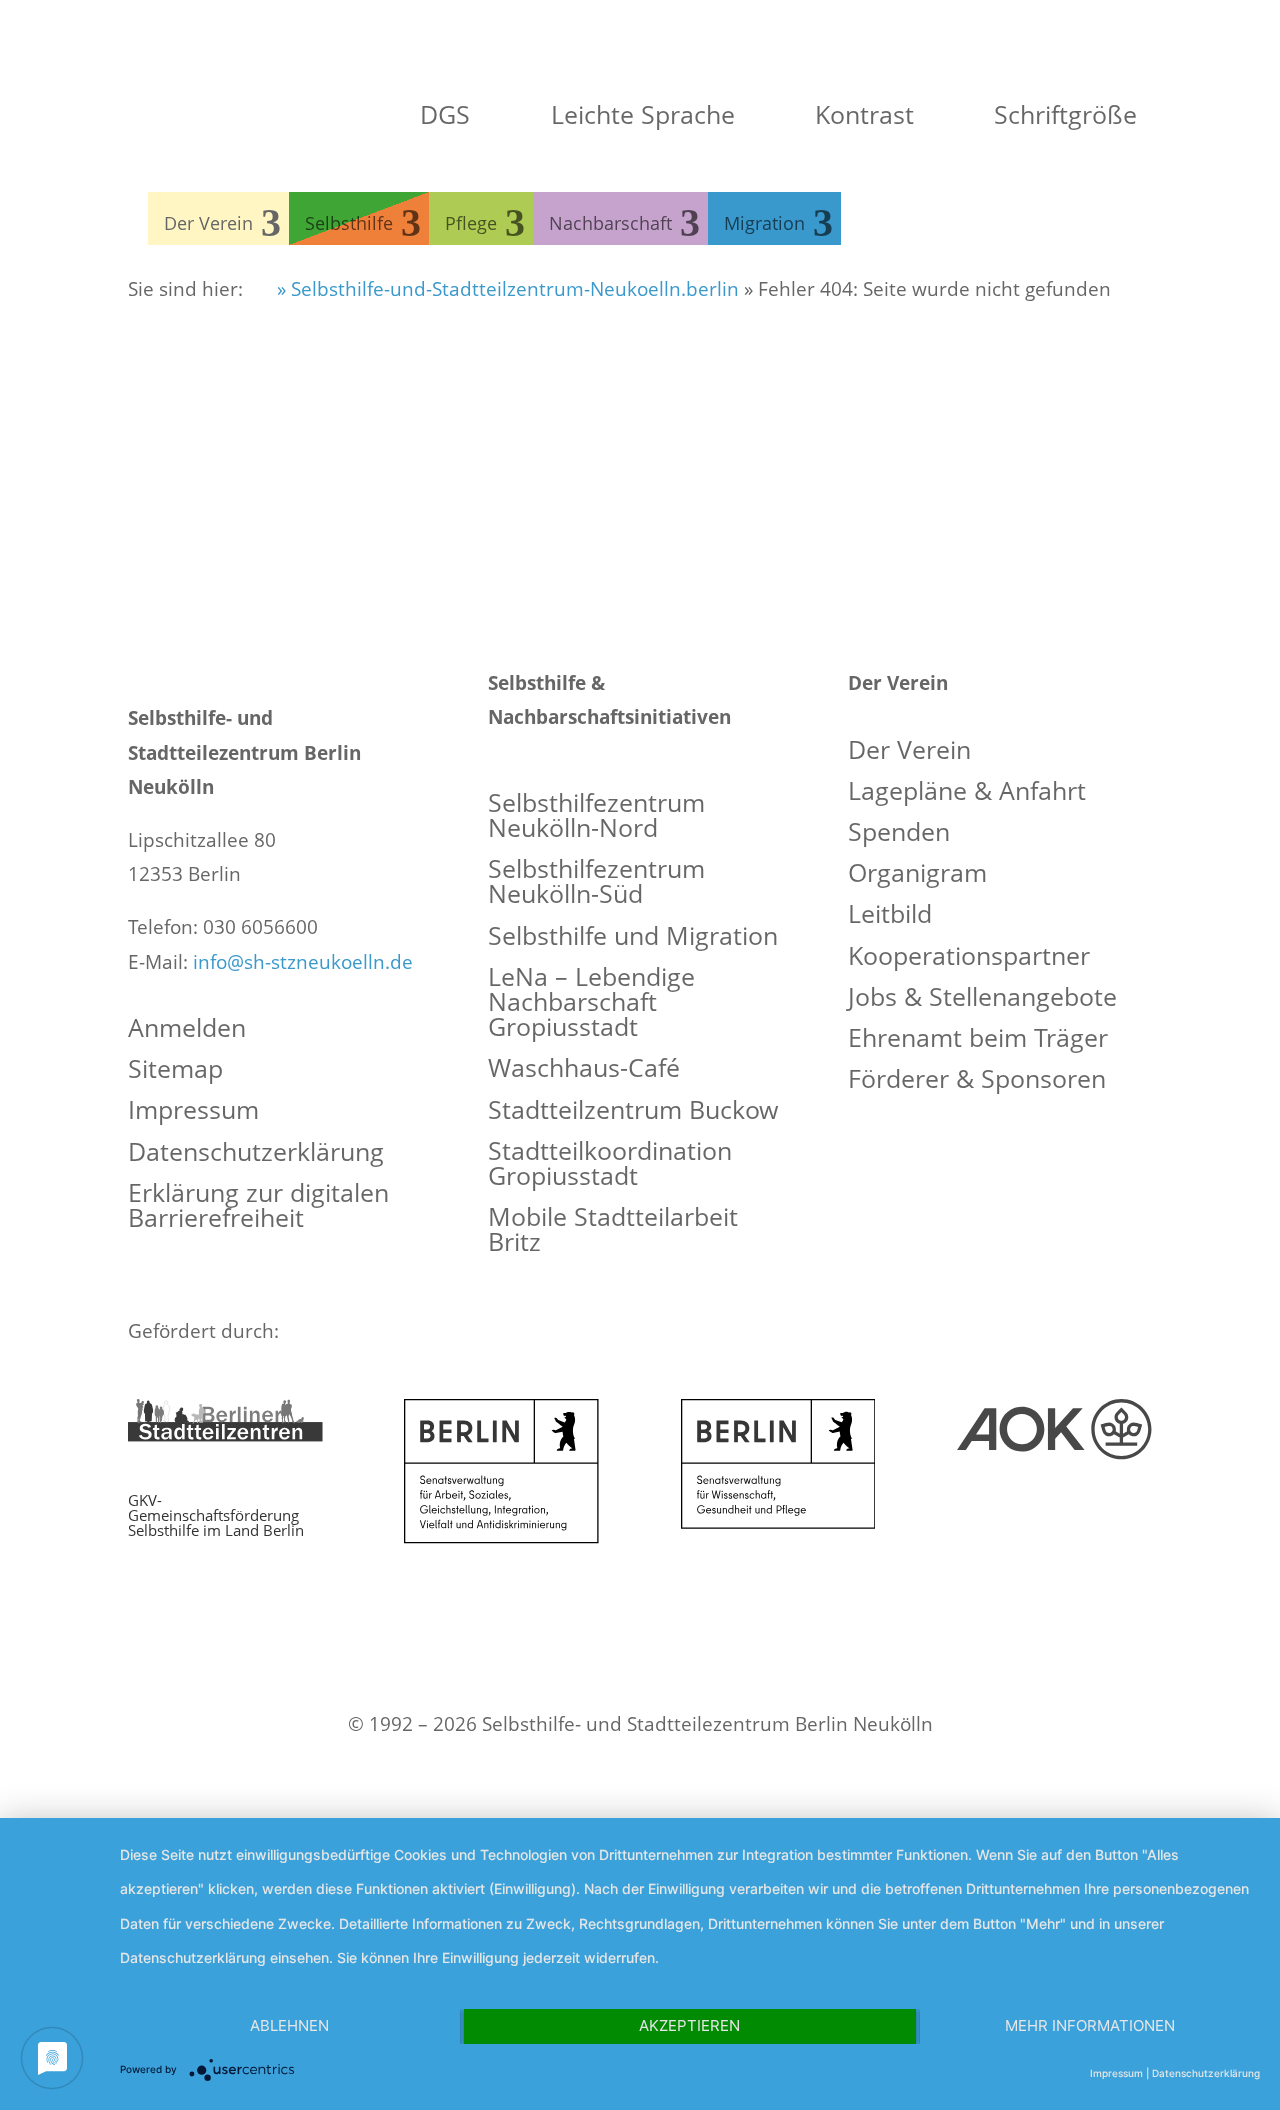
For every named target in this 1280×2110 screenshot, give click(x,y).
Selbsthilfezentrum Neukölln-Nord (596, 817)
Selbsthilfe (349, 223)
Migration (764, 223)
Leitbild (890, 915)
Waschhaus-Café (584, 1069)
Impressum (193, 1111)
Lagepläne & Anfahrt (967, 792)
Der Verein (208, 223)
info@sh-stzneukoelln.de (303, 962)
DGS (441, 114)
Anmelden (187, 1029)
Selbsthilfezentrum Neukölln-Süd (596, 883)
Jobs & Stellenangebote (982, 998)
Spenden (899, 833)
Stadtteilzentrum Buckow (633, 1111)
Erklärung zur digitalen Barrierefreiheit (258, 1207)
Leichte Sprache (639, 114)
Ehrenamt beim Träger (978, 1039)
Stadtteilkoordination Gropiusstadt (610, 1165)
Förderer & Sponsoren (977, 1080)
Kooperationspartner (969, 957)
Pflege (471, 223)
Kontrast (861, 114)
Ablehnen (289, 2025)
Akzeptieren (689, 2025)
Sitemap (175, 1070)
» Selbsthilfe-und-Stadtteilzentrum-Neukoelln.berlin (505, 289)
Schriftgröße (1062, 114)
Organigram (917, 874)
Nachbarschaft (610, 223)
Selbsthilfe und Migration (633, 937)
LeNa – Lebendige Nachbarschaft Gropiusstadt (591, 1003)
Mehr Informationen (1090, 2025)
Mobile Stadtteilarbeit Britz (613, 1231)
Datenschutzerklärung (256, 1153)
